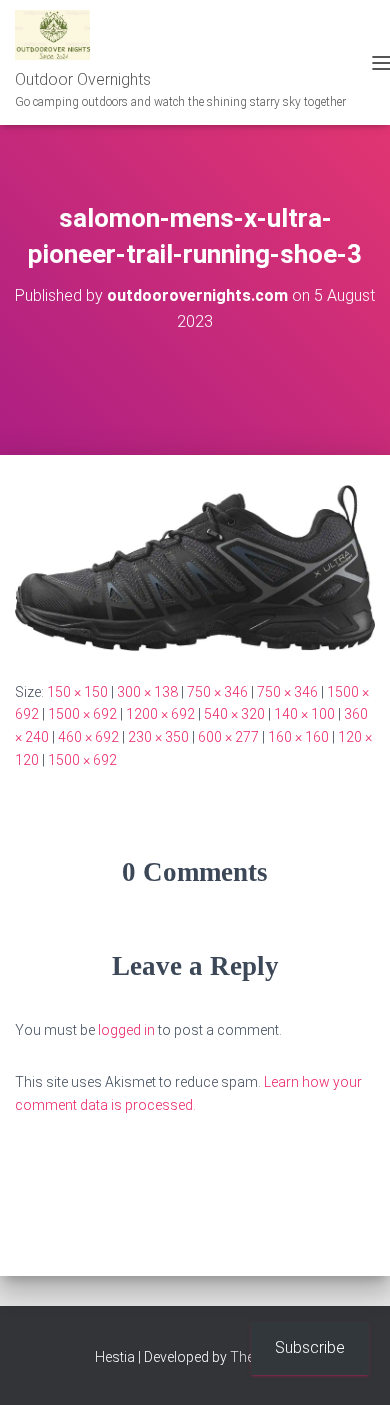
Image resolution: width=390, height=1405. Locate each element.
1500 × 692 (82, 714)
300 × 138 (147, 692)
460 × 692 (88, 737)
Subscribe (310, 1347)
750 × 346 (217, 692)
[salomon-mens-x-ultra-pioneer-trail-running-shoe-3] (195, 566)
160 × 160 (298, 737)
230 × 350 (158, 737)
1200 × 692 (160, 714)
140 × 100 (304, 714)
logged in (126, 1030)
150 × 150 (77, 692)
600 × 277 (228, 737)
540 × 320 (234, 714)
